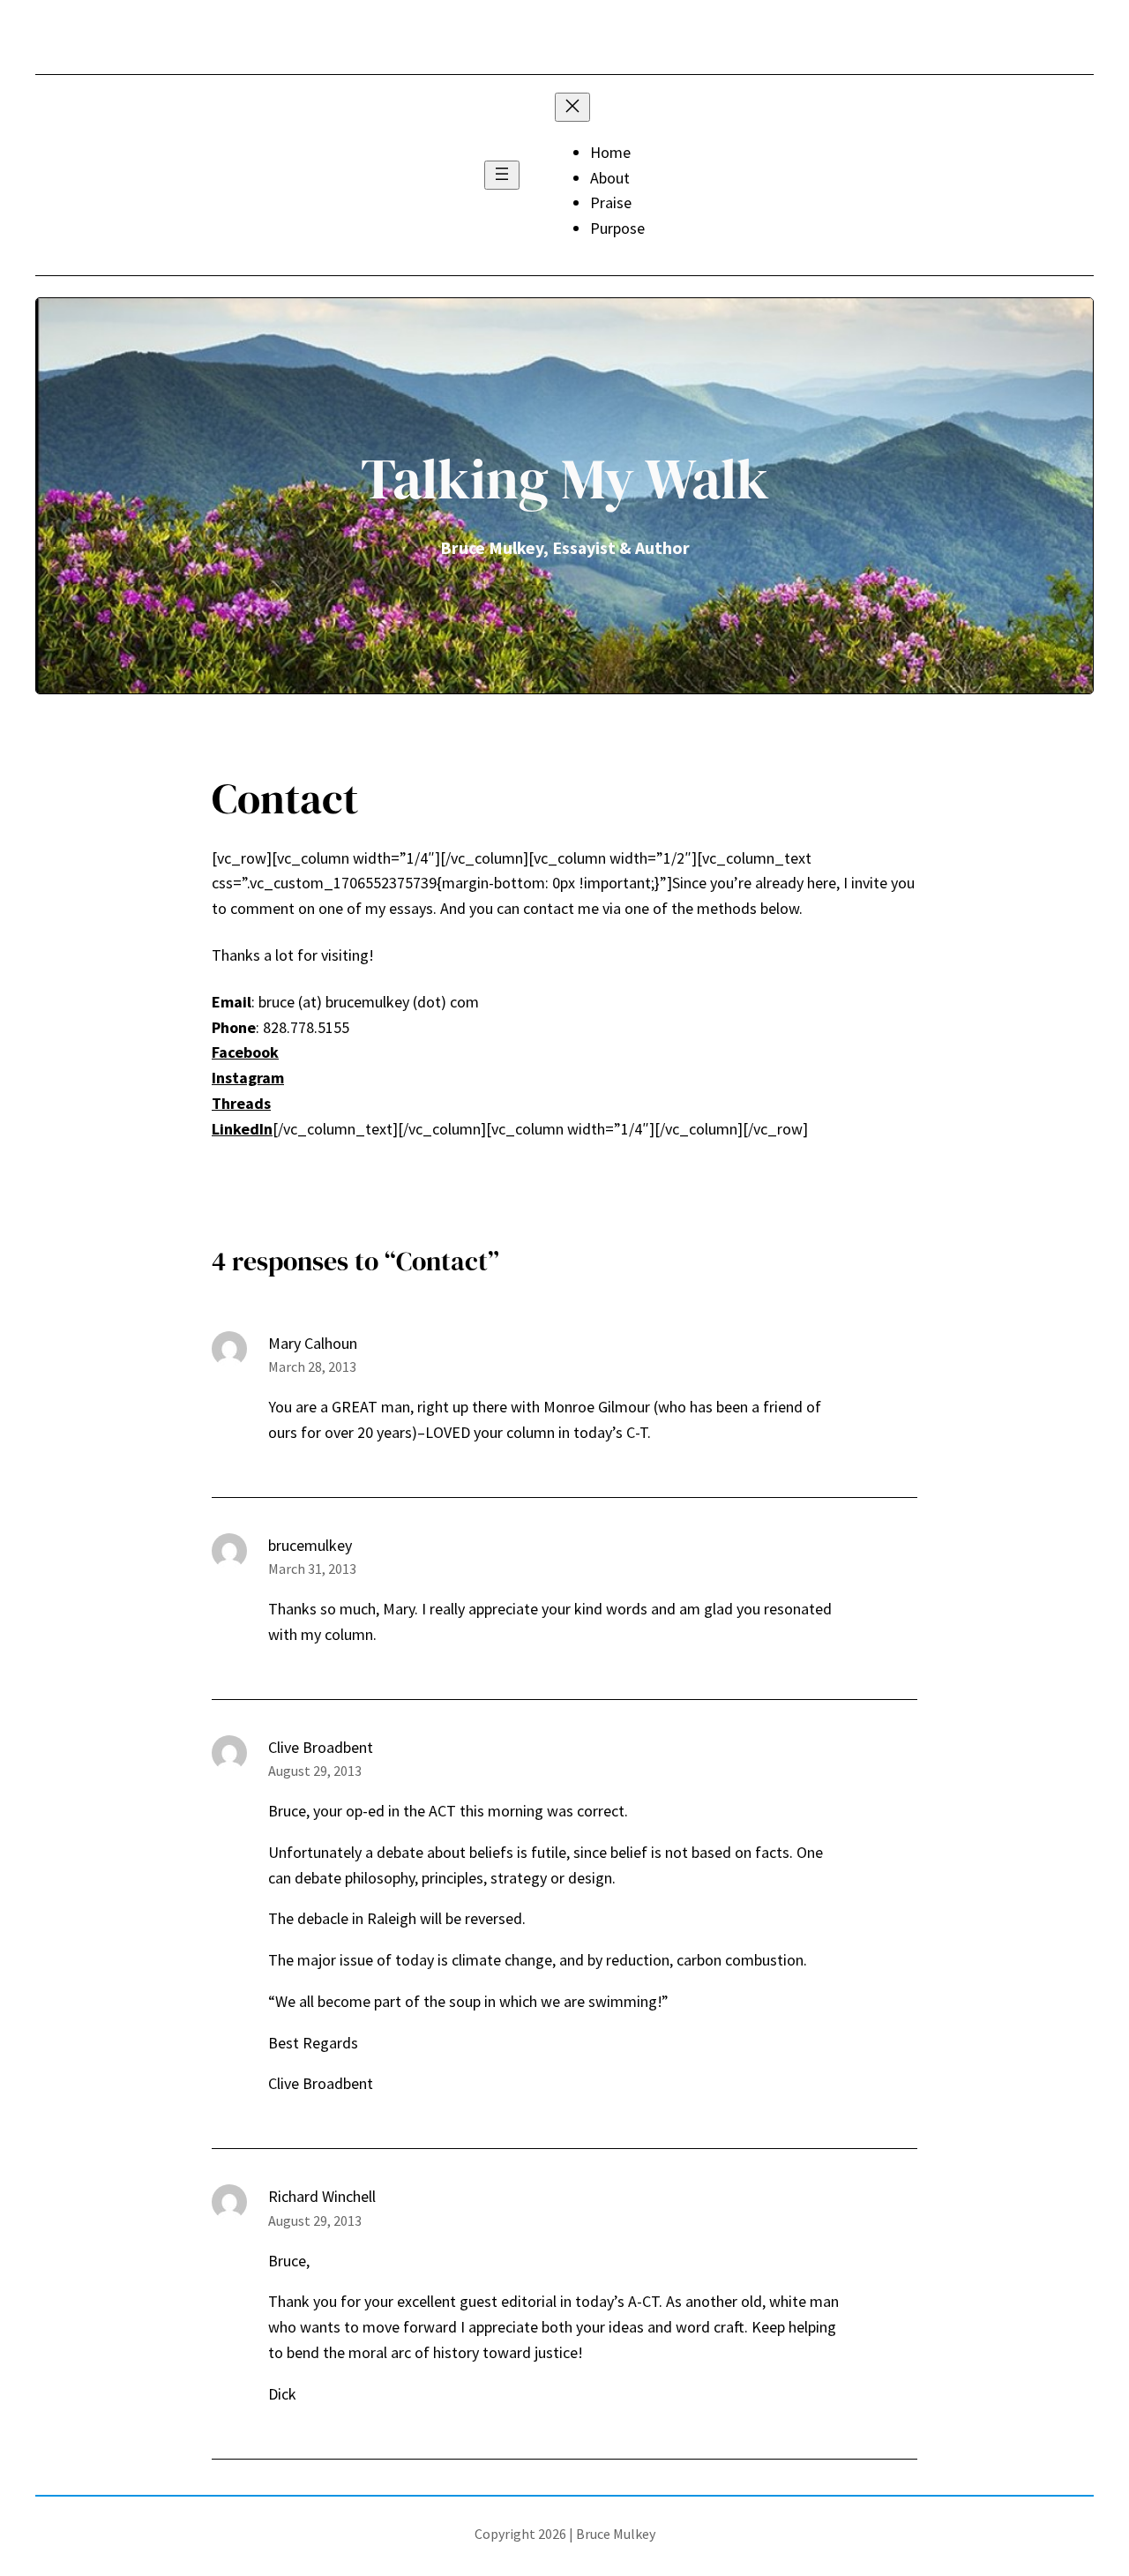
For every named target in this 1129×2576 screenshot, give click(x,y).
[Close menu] (572, 107)
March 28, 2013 (312, 1367)
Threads (241, 1103)
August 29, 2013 (315, 1771)
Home (610, 152)
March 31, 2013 (312, 1569)
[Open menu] (502, 175)
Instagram (248, 1078)
